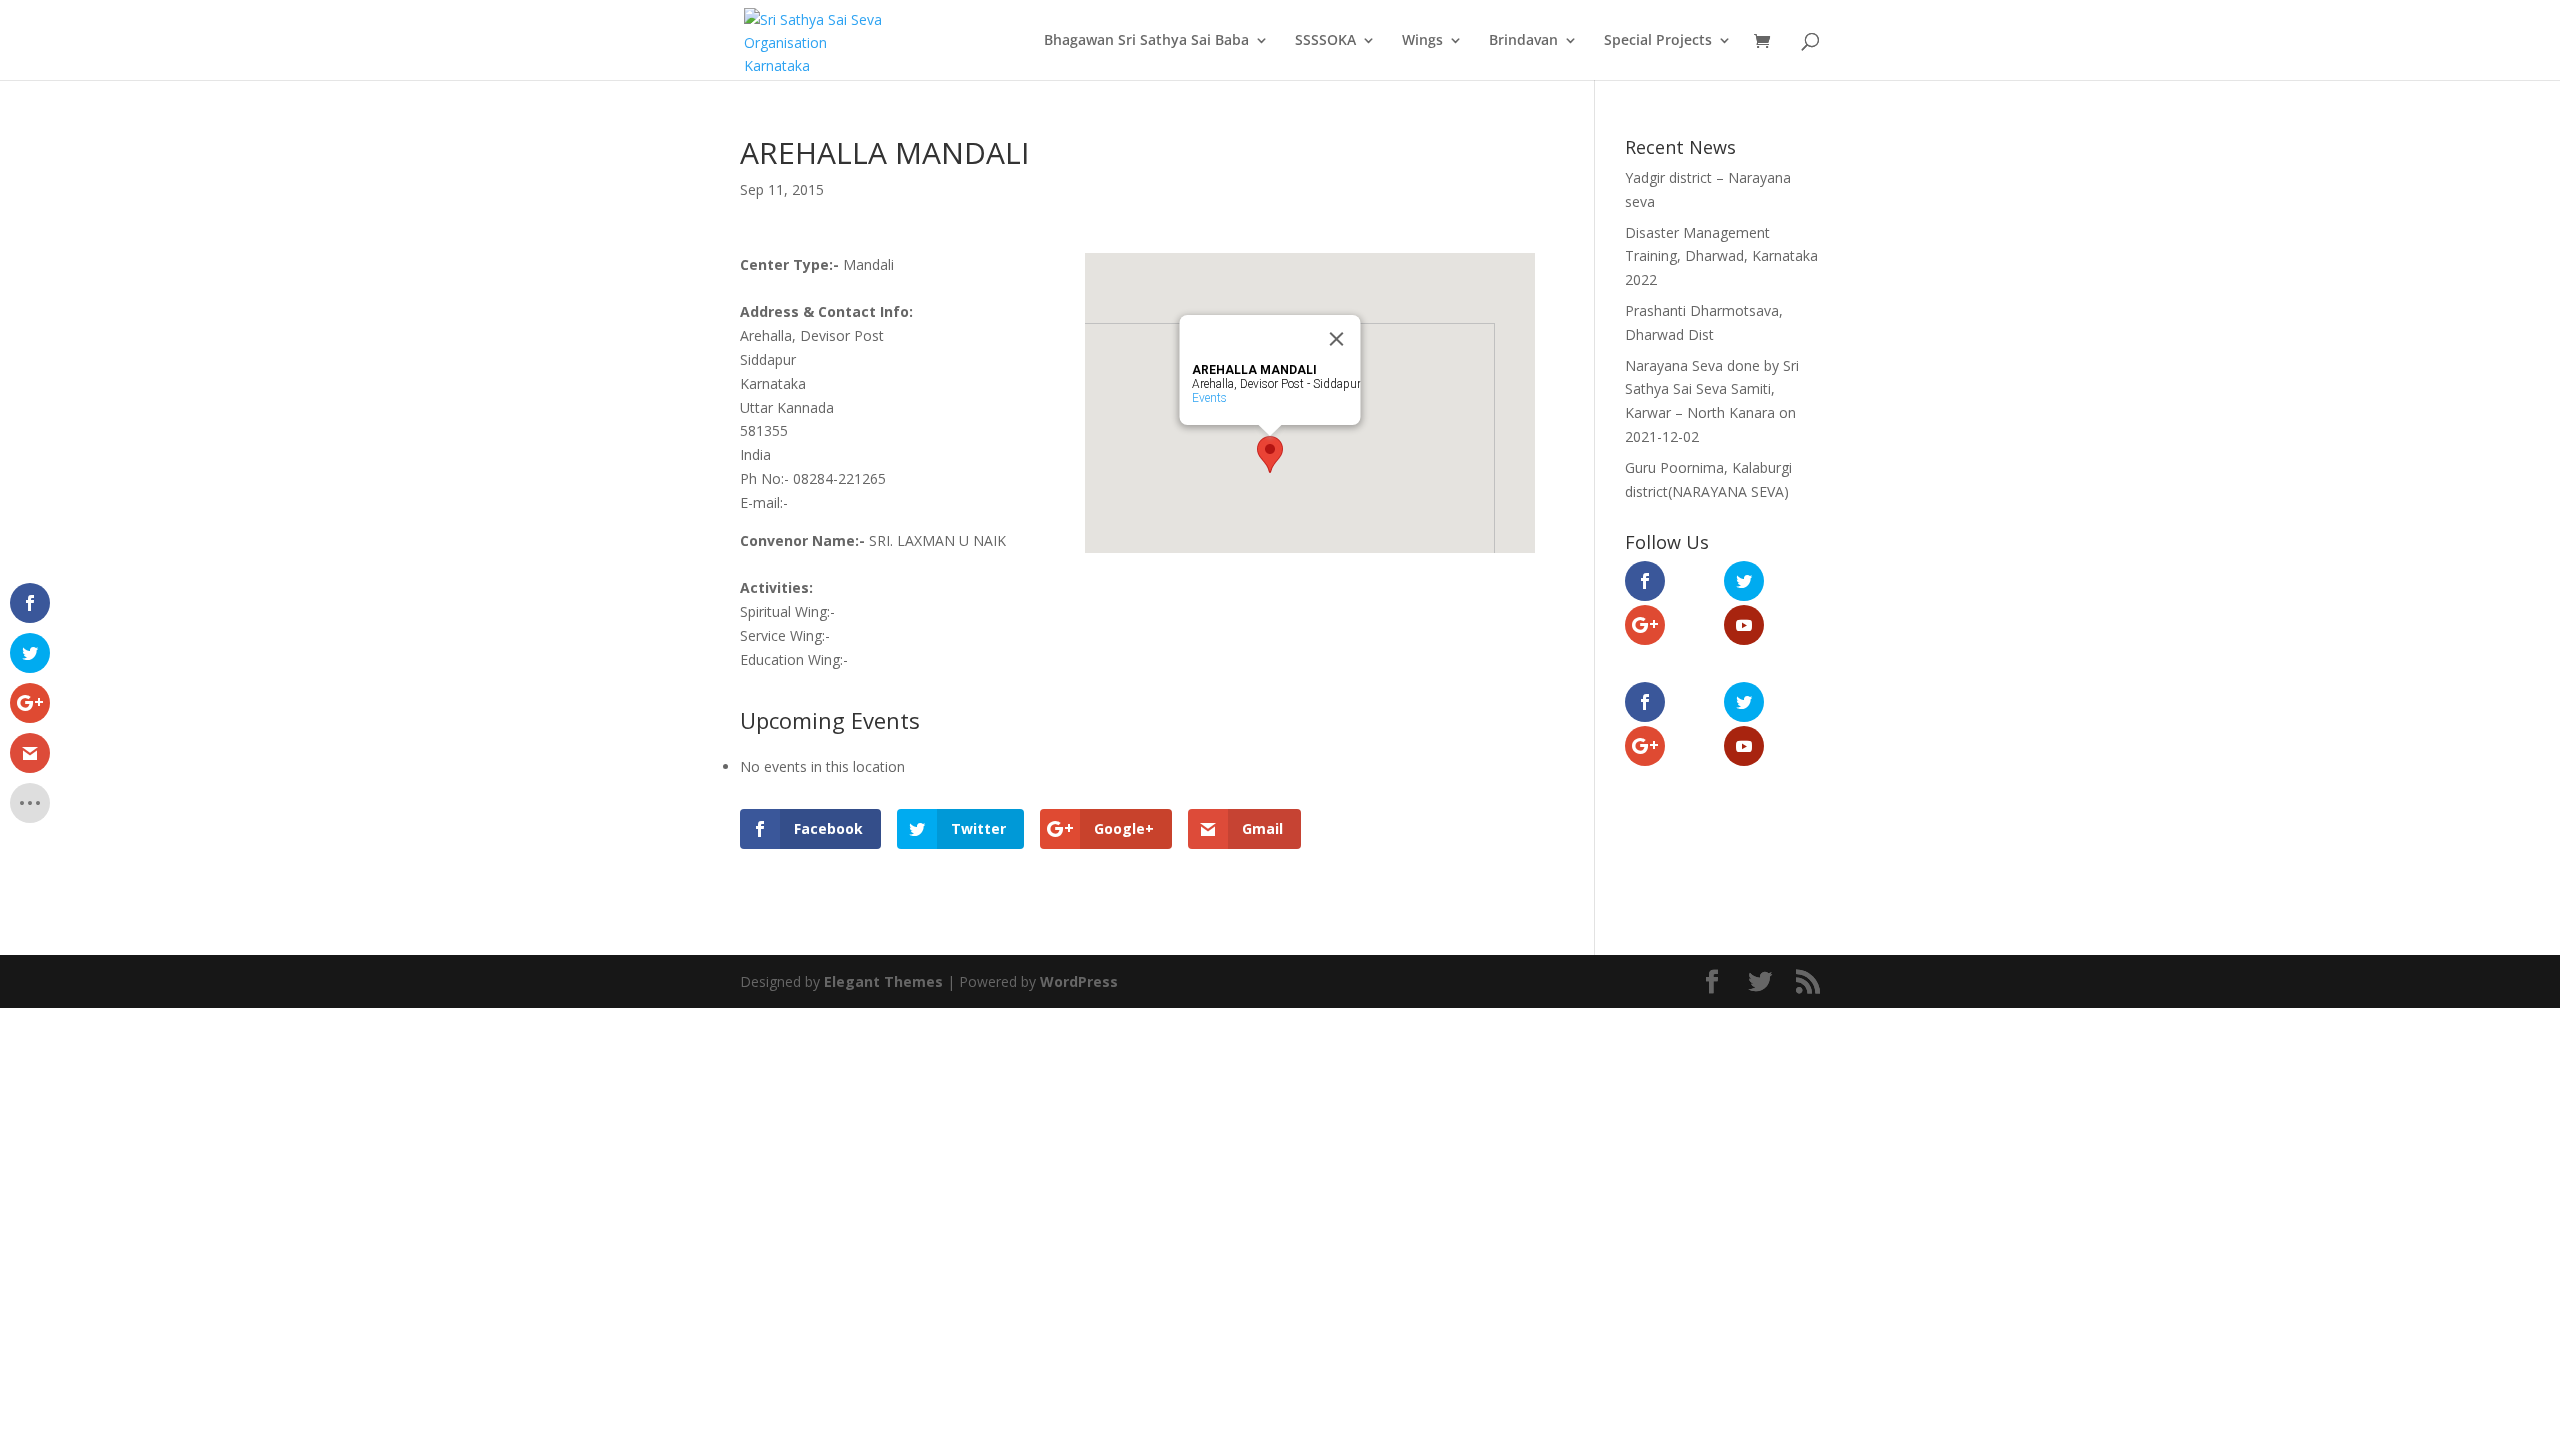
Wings (1422, 41)
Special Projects (1658, 41)
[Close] (1337, 339)
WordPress (1079, 981)
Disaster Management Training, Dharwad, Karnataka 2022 (1721, 256)
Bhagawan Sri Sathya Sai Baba (1146, 41)
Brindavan (1523, 41)
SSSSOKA (1325, 41)
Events (1209, 398)
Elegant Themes (883, 981)
